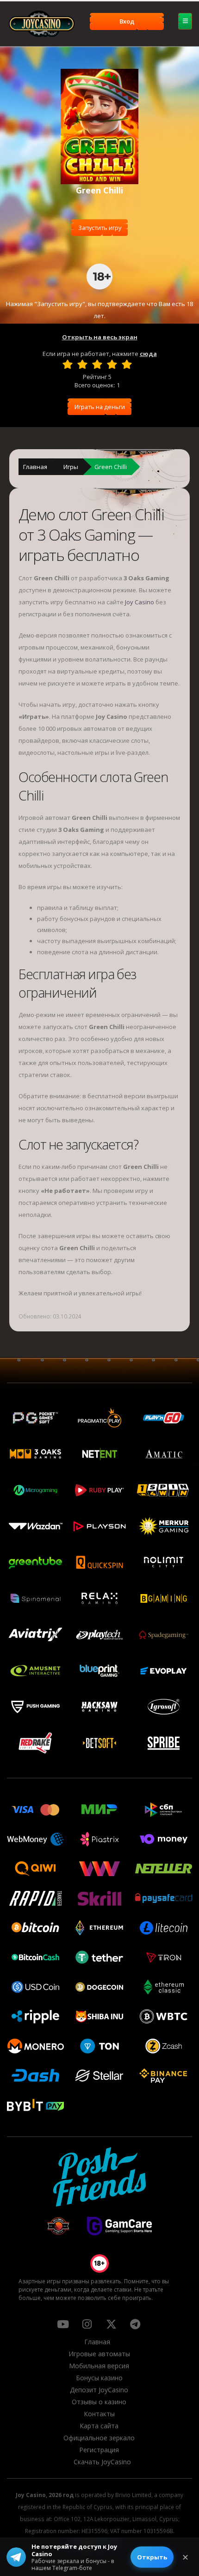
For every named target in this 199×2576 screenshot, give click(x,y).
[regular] (97, 364)
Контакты (99, 2414)
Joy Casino (140, 602)
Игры (71, 467)
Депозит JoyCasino (99, 2390)
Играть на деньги (100, 407)
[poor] (82, 364)
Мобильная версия (99, 2366)
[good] (112, 364)
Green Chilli (111, 467)
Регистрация (99, 2450)
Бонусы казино (99, 2378)
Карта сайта (99, 2426)
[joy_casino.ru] (87, 2324)
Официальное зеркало (99, 2438)
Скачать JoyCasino (102, 2462)
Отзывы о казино (99, 2402)
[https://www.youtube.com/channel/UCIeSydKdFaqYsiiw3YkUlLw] (63, 2324)
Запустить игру (100, 228)
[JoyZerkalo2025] (135, 2324)
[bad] (68, 364)
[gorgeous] (127, 364)
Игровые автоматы (99, 2354)
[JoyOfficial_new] (111, 2324)
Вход (127, 21)
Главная (35, 467)
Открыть (152, 2557)
